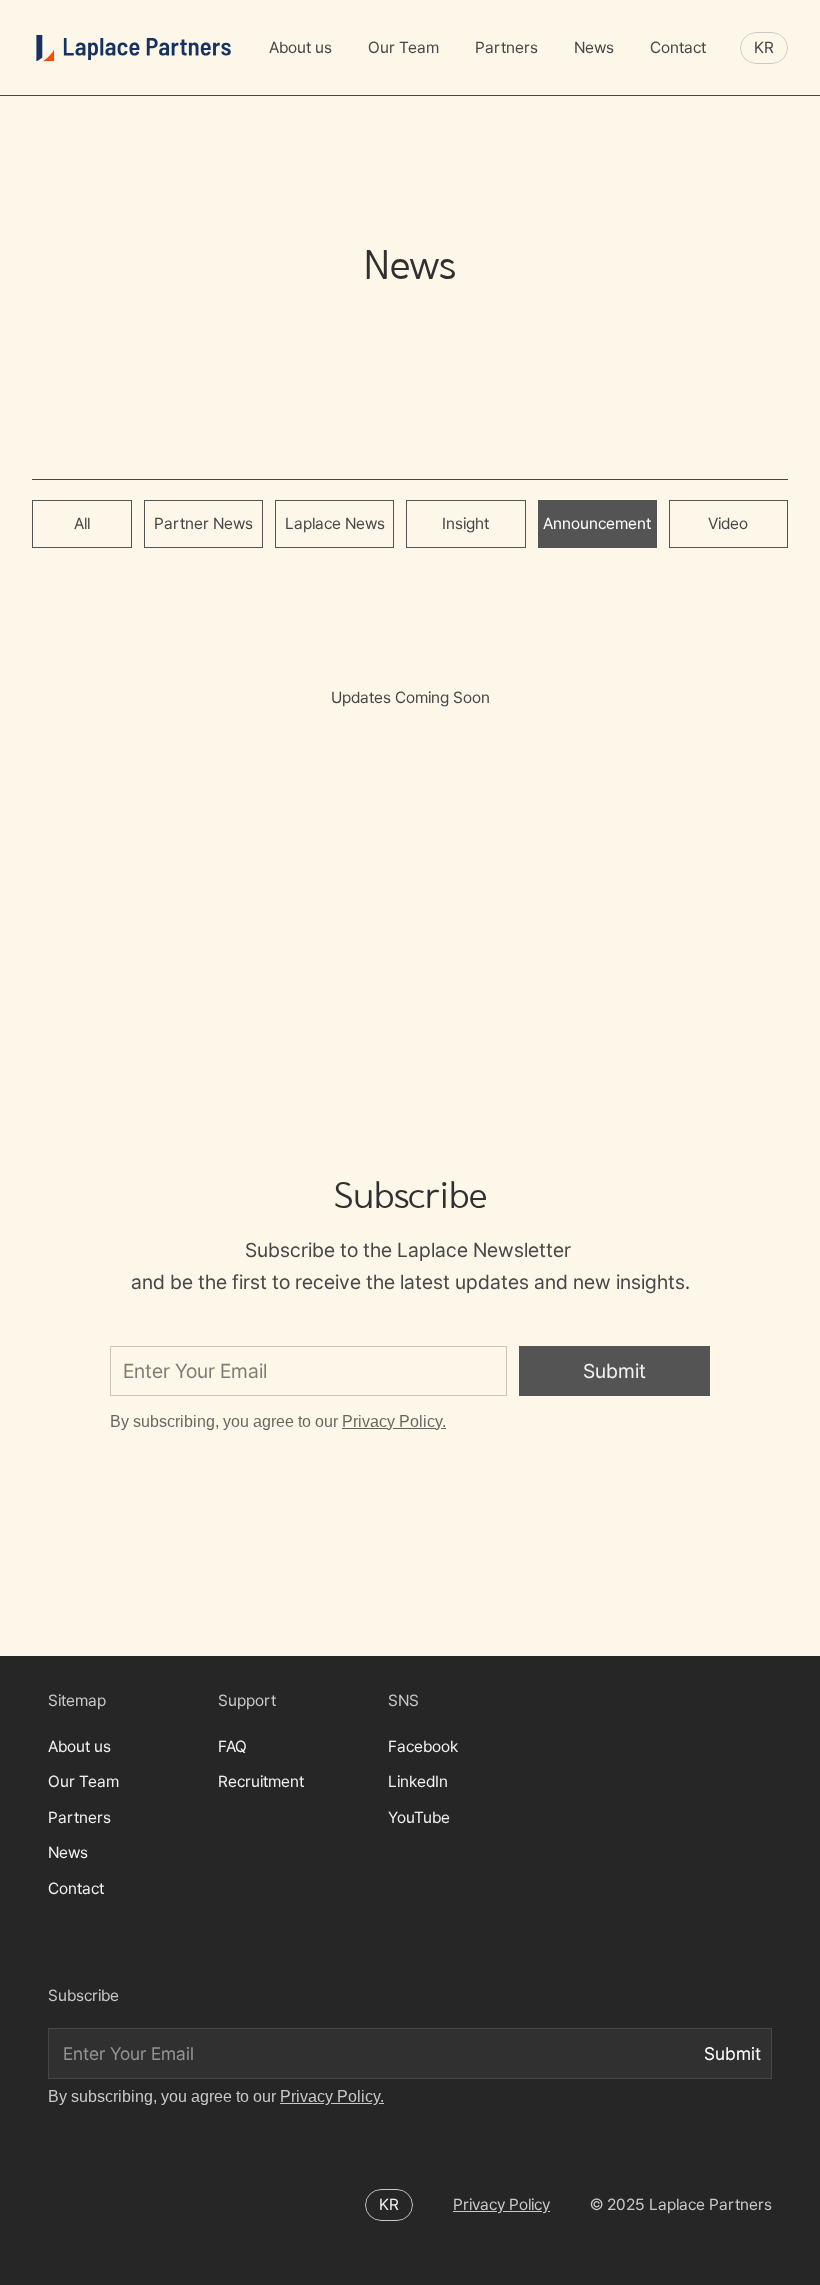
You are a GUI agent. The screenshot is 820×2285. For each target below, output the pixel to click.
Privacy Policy (501, 2204)
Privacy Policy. (394, 1421)
